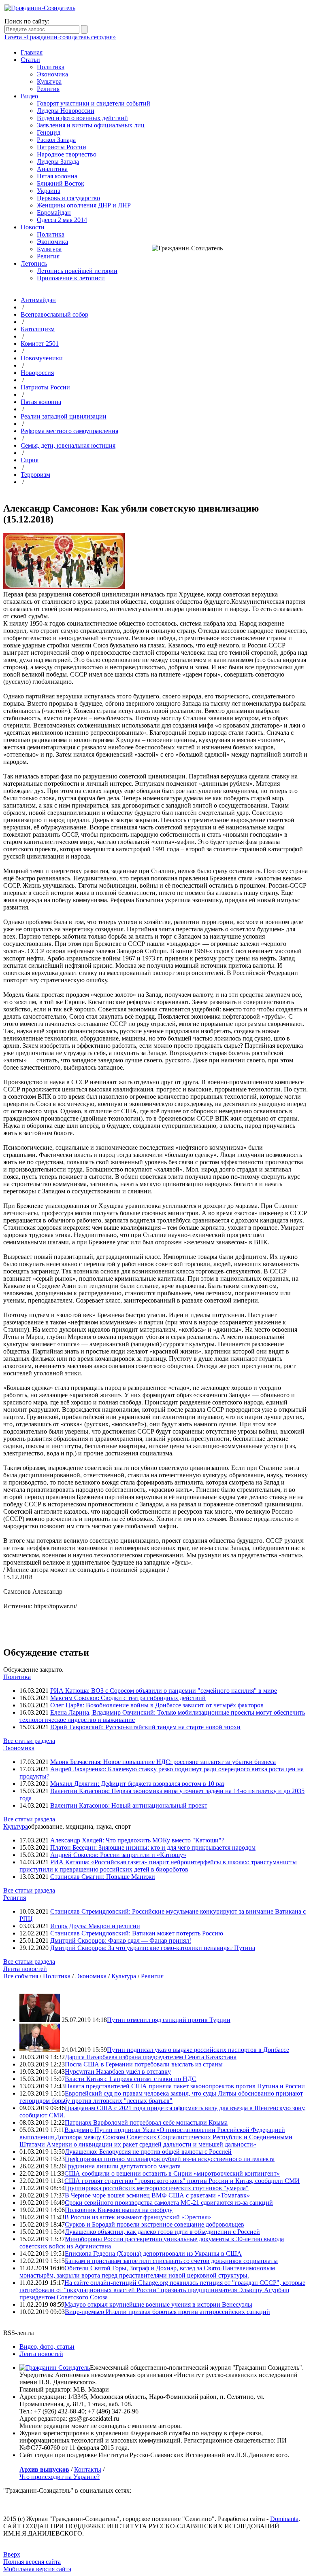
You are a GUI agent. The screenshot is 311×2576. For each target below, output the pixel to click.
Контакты (88, 2469)
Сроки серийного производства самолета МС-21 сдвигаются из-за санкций (169, 2203)
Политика (51, 67)
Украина (49, 191)
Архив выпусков (44, 2469)
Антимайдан (38, 300)
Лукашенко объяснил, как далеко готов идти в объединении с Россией (162, 2232)
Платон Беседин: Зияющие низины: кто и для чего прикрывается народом (153, 1847)
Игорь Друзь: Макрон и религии (95, 1926)
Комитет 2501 (40, 344)
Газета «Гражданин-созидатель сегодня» (60, 37)
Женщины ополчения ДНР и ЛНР (84, 205)
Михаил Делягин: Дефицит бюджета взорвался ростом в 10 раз (137, 1784)
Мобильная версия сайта (37, 2569)
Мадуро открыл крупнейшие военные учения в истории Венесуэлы (158, 2304)
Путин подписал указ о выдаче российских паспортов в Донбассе (198, 2050)
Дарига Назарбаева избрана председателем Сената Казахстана (151, 2057)
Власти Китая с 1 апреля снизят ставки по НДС (131, 2079)
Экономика (52, 74)
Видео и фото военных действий (82, 118)
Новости (33, 227)
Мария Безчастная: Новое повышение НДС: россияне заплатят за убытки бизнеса (163, 1762)
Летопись (34, 263)
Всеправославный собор (54, 314)
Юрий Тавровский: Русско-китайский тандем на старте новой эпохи (145, 1727)
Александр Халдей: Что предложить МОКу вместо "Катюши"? (137, 1840)
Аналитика (52, 169)
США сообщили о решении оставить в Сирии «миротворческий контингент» (172, 2173)
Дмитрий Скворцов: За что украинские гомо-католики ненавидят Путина (153, 1948)
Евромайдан (54, 213)
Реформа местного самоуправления (69, 431)
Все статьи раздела (29, 1741)
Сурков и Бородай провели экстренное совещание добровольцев (154, 2224)
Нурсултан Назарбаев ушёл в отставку (118, 2072)
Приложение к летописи (71, 278)
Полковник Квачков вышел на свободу (119, 2210)
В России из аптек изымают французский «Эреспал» (138, 2217)
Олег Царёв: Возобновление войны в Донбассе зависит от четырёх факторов (157, 1705)
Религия (48, 89)
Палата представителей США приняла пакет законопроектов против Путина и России (185, 2086)
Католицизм (38, 329)
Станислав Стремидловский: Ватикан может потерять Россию (137, 1933)
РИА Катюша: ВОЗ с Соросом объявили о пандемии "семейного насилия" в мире (164, 1691)
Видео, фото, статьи (47, 2347)
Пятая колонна (57, 176)
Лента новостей (25, 1969)
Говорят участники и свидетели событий (94, 103)
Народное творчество (67, 154)
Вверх (12, 2554)
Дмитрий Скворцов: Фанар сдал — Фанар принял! (121, 1940)
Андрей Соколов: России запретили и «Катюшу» (118, 1855)
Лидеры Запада (58, 162)
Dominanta (284, 2519)
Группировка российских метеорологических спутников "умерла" (157, 2188)
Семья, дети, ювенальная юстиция (68, 445)
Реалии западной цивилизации (64, 416)
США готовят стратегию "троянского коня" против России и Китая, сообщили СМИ (182, 2181)
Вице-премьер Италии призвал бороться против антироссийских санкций (167, 2312)
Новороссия (37, 373)
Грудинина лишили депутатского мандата (123, 2166)
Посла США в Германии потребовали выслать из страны (144, 2064)
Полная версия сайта (32, 2562)
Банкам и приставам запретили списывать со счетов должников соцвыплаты (171, 2261)
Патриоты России (62, 147)
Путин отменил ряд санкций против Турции (169, 2020)
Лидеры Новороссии (66, 111)
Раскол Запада (56, 140)
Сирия (30, 460)
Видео (29, 96)
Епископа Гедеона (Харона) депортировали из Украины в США (153, 2253)
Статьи (30, 60)
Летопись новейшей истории (77, 271)
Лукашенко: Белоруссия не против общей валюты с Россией (148, 2152)
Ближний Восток (61, 183)
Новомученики (42, 358)
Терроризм (35, 475)
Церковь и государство (68, 198)
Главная (32, 52)
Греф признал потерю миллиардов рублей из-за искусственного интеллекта (170, 2159)
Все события (21, 1976)
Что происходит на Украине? (60, 2477)
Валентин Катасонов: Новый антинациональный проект (129, 1805)
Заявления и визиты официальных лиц (91, 125)
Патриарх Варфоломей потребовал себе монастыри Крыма (146, 2122)
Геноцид (49, 132)
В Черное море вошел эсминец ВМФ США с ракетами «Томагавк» (157, 2195)
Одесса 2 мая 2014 (62, 220)
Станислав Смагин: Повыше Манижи (103, 1877)
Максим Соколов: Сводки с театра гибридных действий (128, 1698)
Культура (49, 81)
